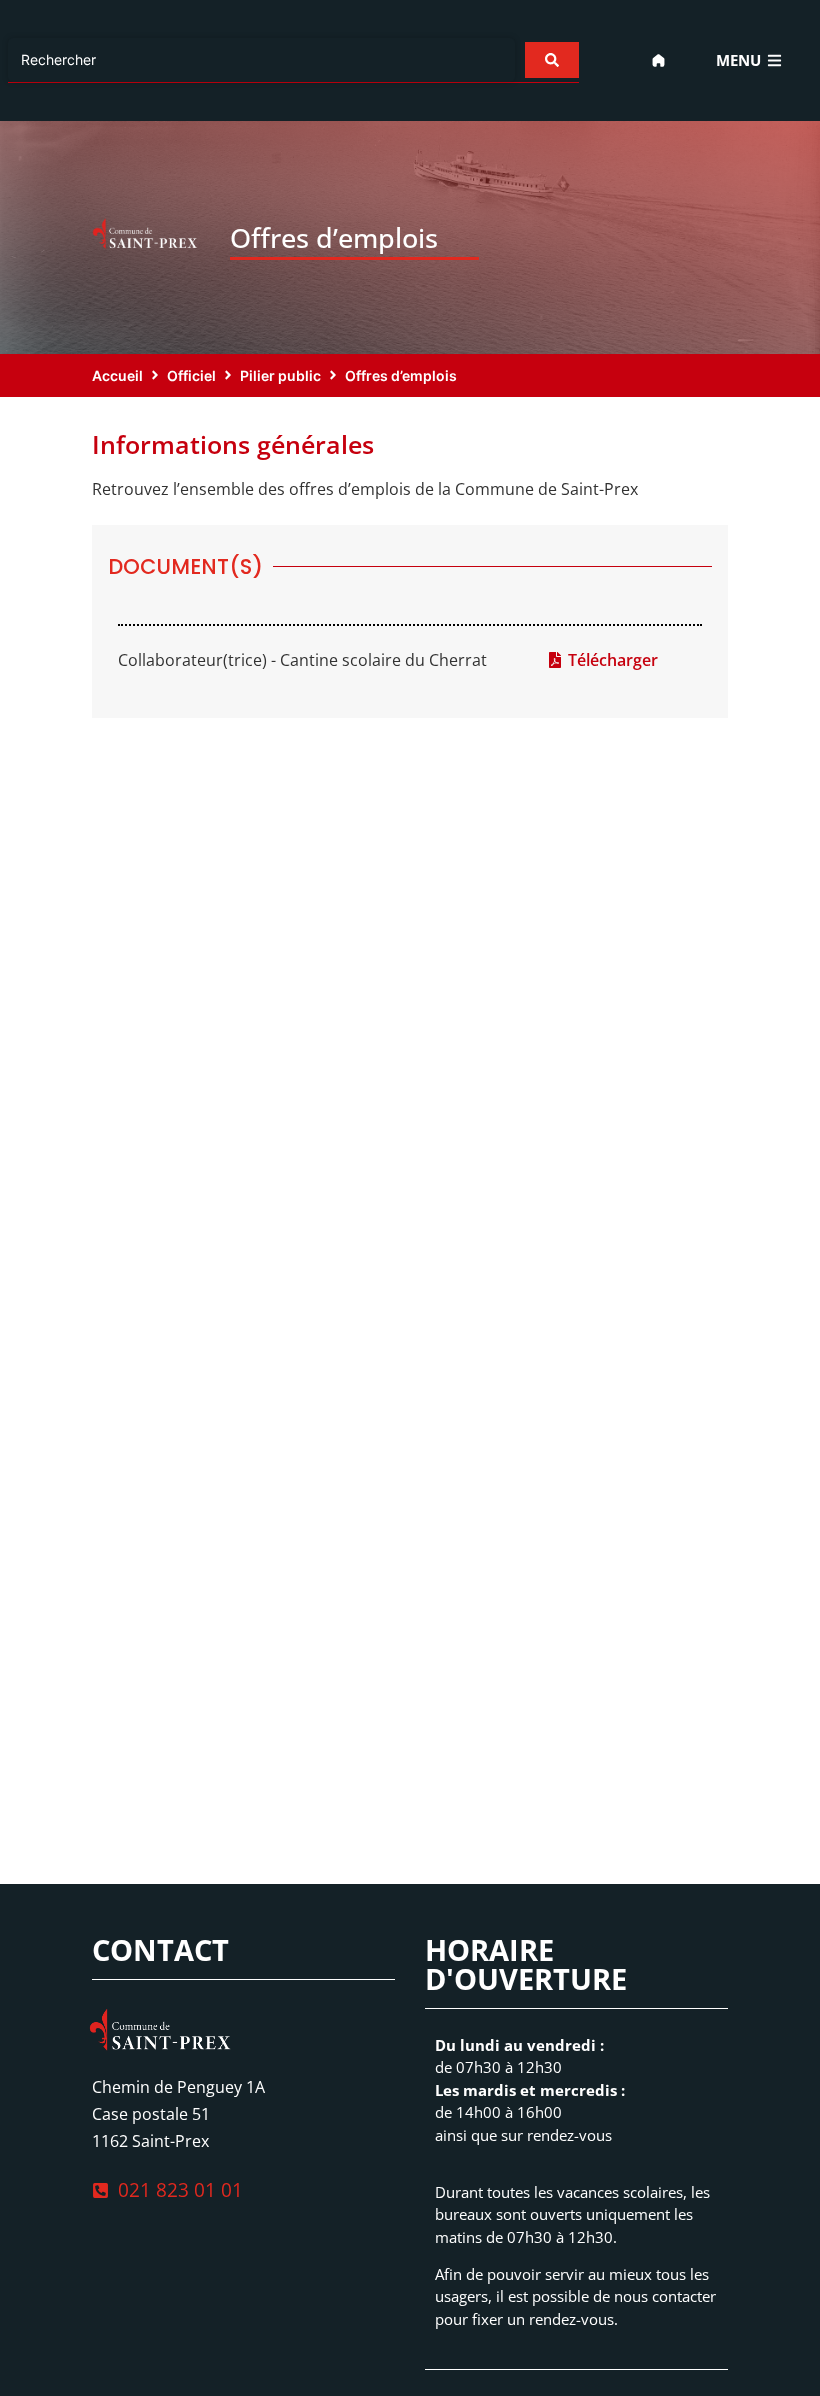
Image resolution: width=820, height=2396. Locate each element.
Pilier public (280, 375)
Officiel (191, 375)
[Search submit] (552, 60)
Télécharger (613, 660)
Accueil (117, 375)
